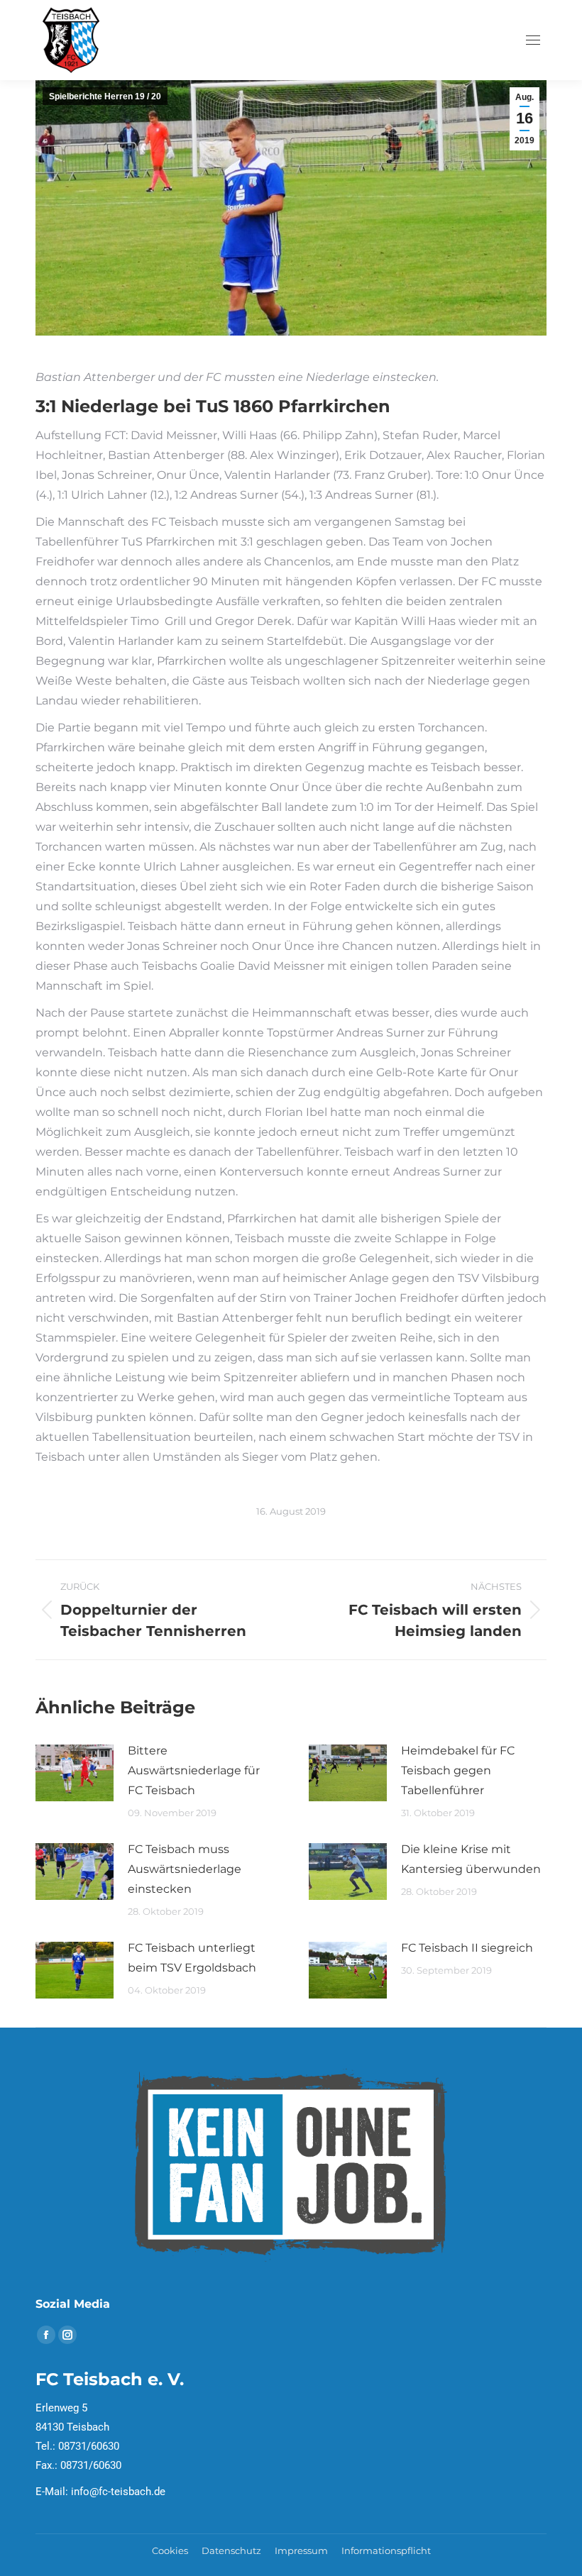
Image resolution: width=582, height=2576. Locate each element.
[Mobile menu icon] (533, 40)
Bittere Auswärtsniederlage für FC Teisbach (194, 1770)
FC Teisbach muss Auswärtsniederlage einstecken (185, 1869)
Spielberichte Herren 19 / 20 (105, 96)
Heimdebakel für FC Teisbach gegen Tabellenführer (458, 1770)
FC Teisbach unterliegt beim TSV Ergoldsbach (192, 1958)
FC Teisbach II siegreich (467, 1948)
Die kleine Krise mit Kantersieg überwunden (471, 1859)
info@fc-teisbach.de (118, 2492)
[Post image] (75, 1773)
